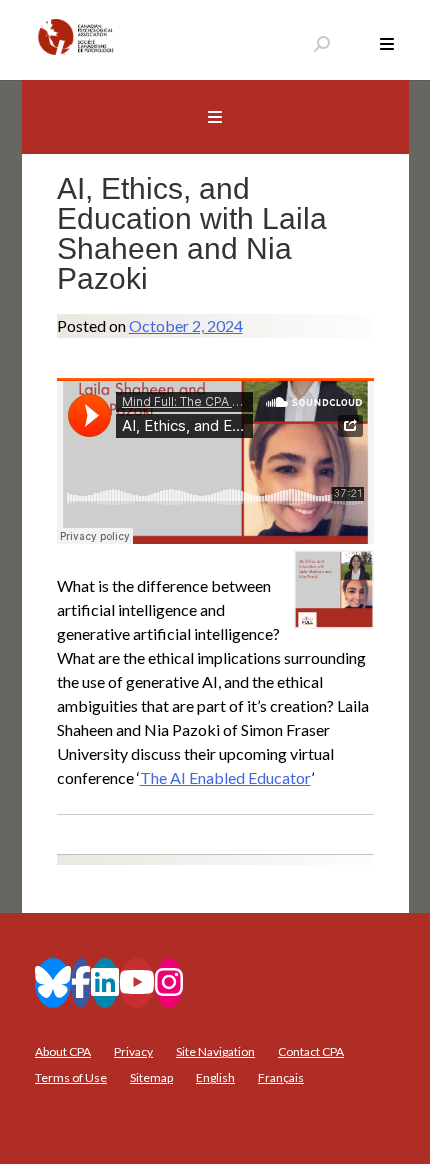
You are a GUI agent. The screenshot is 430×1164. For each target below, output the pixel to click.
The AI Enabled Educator (225, 777)
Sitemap (151, 1077)
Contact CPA (311, 1051)
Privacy (133, 1051)
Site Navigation (215, 1051)
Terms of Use (71, 1077)
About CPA (63, 1051)
